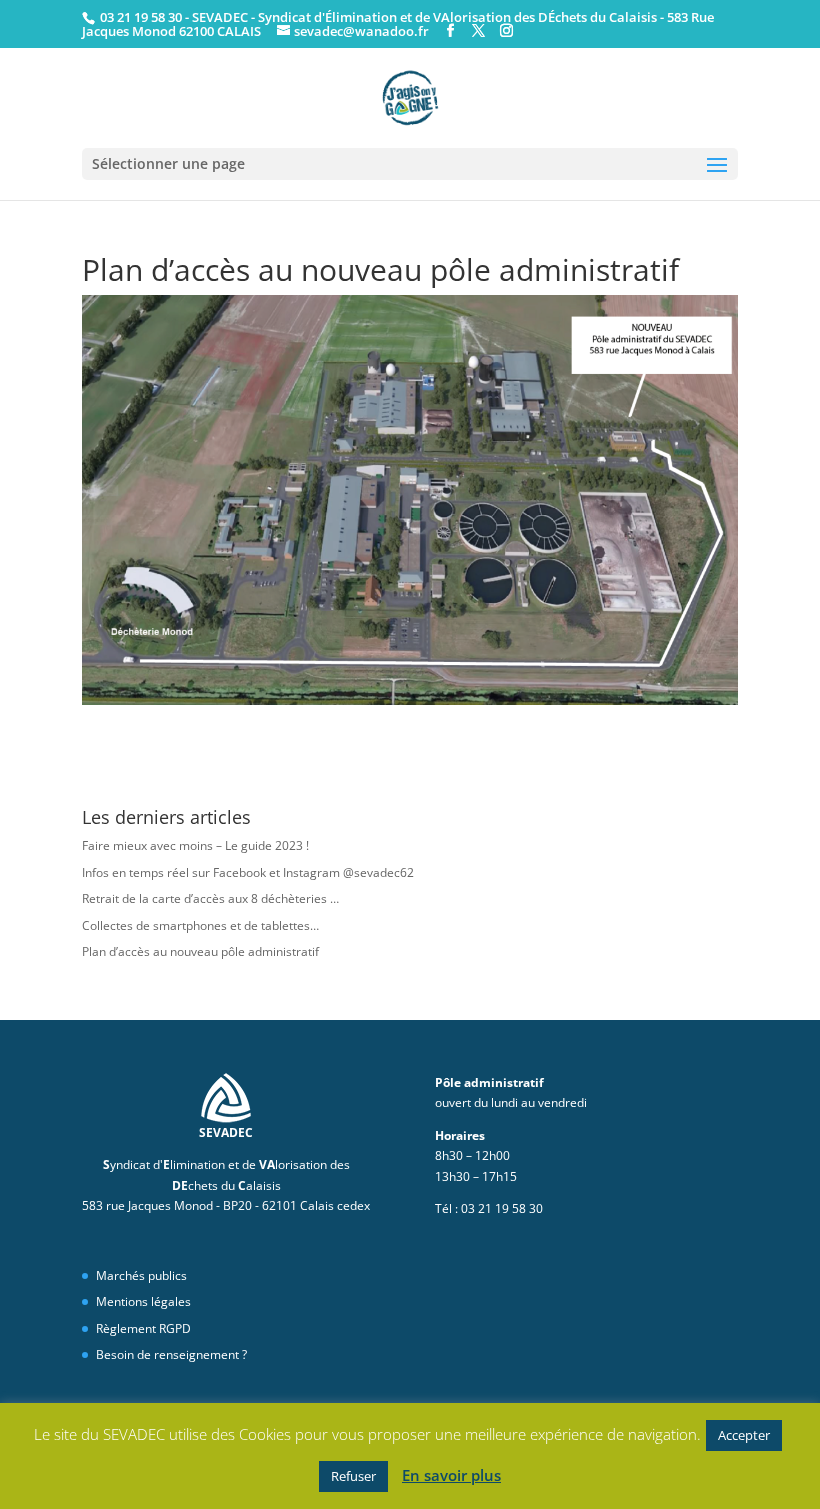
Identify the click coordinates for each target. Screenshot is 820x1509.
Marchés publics (141, 1275)
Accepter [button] (744, 1435)
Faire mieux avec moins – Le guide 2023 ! (195, 845)
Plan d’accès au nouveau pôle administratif (200, 951)
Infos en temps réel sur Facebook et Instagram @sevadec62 (248, 872)
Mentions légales (143, 1301)
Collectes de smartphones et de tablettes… (200, 925)
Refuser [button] (353, 1476)
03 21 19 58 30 (139, 17)
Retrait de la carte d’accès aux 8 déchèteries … (210, 898)
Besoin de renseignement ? (171, 1354)
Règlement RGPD (143, 1328)
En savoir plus (451, 1475)
